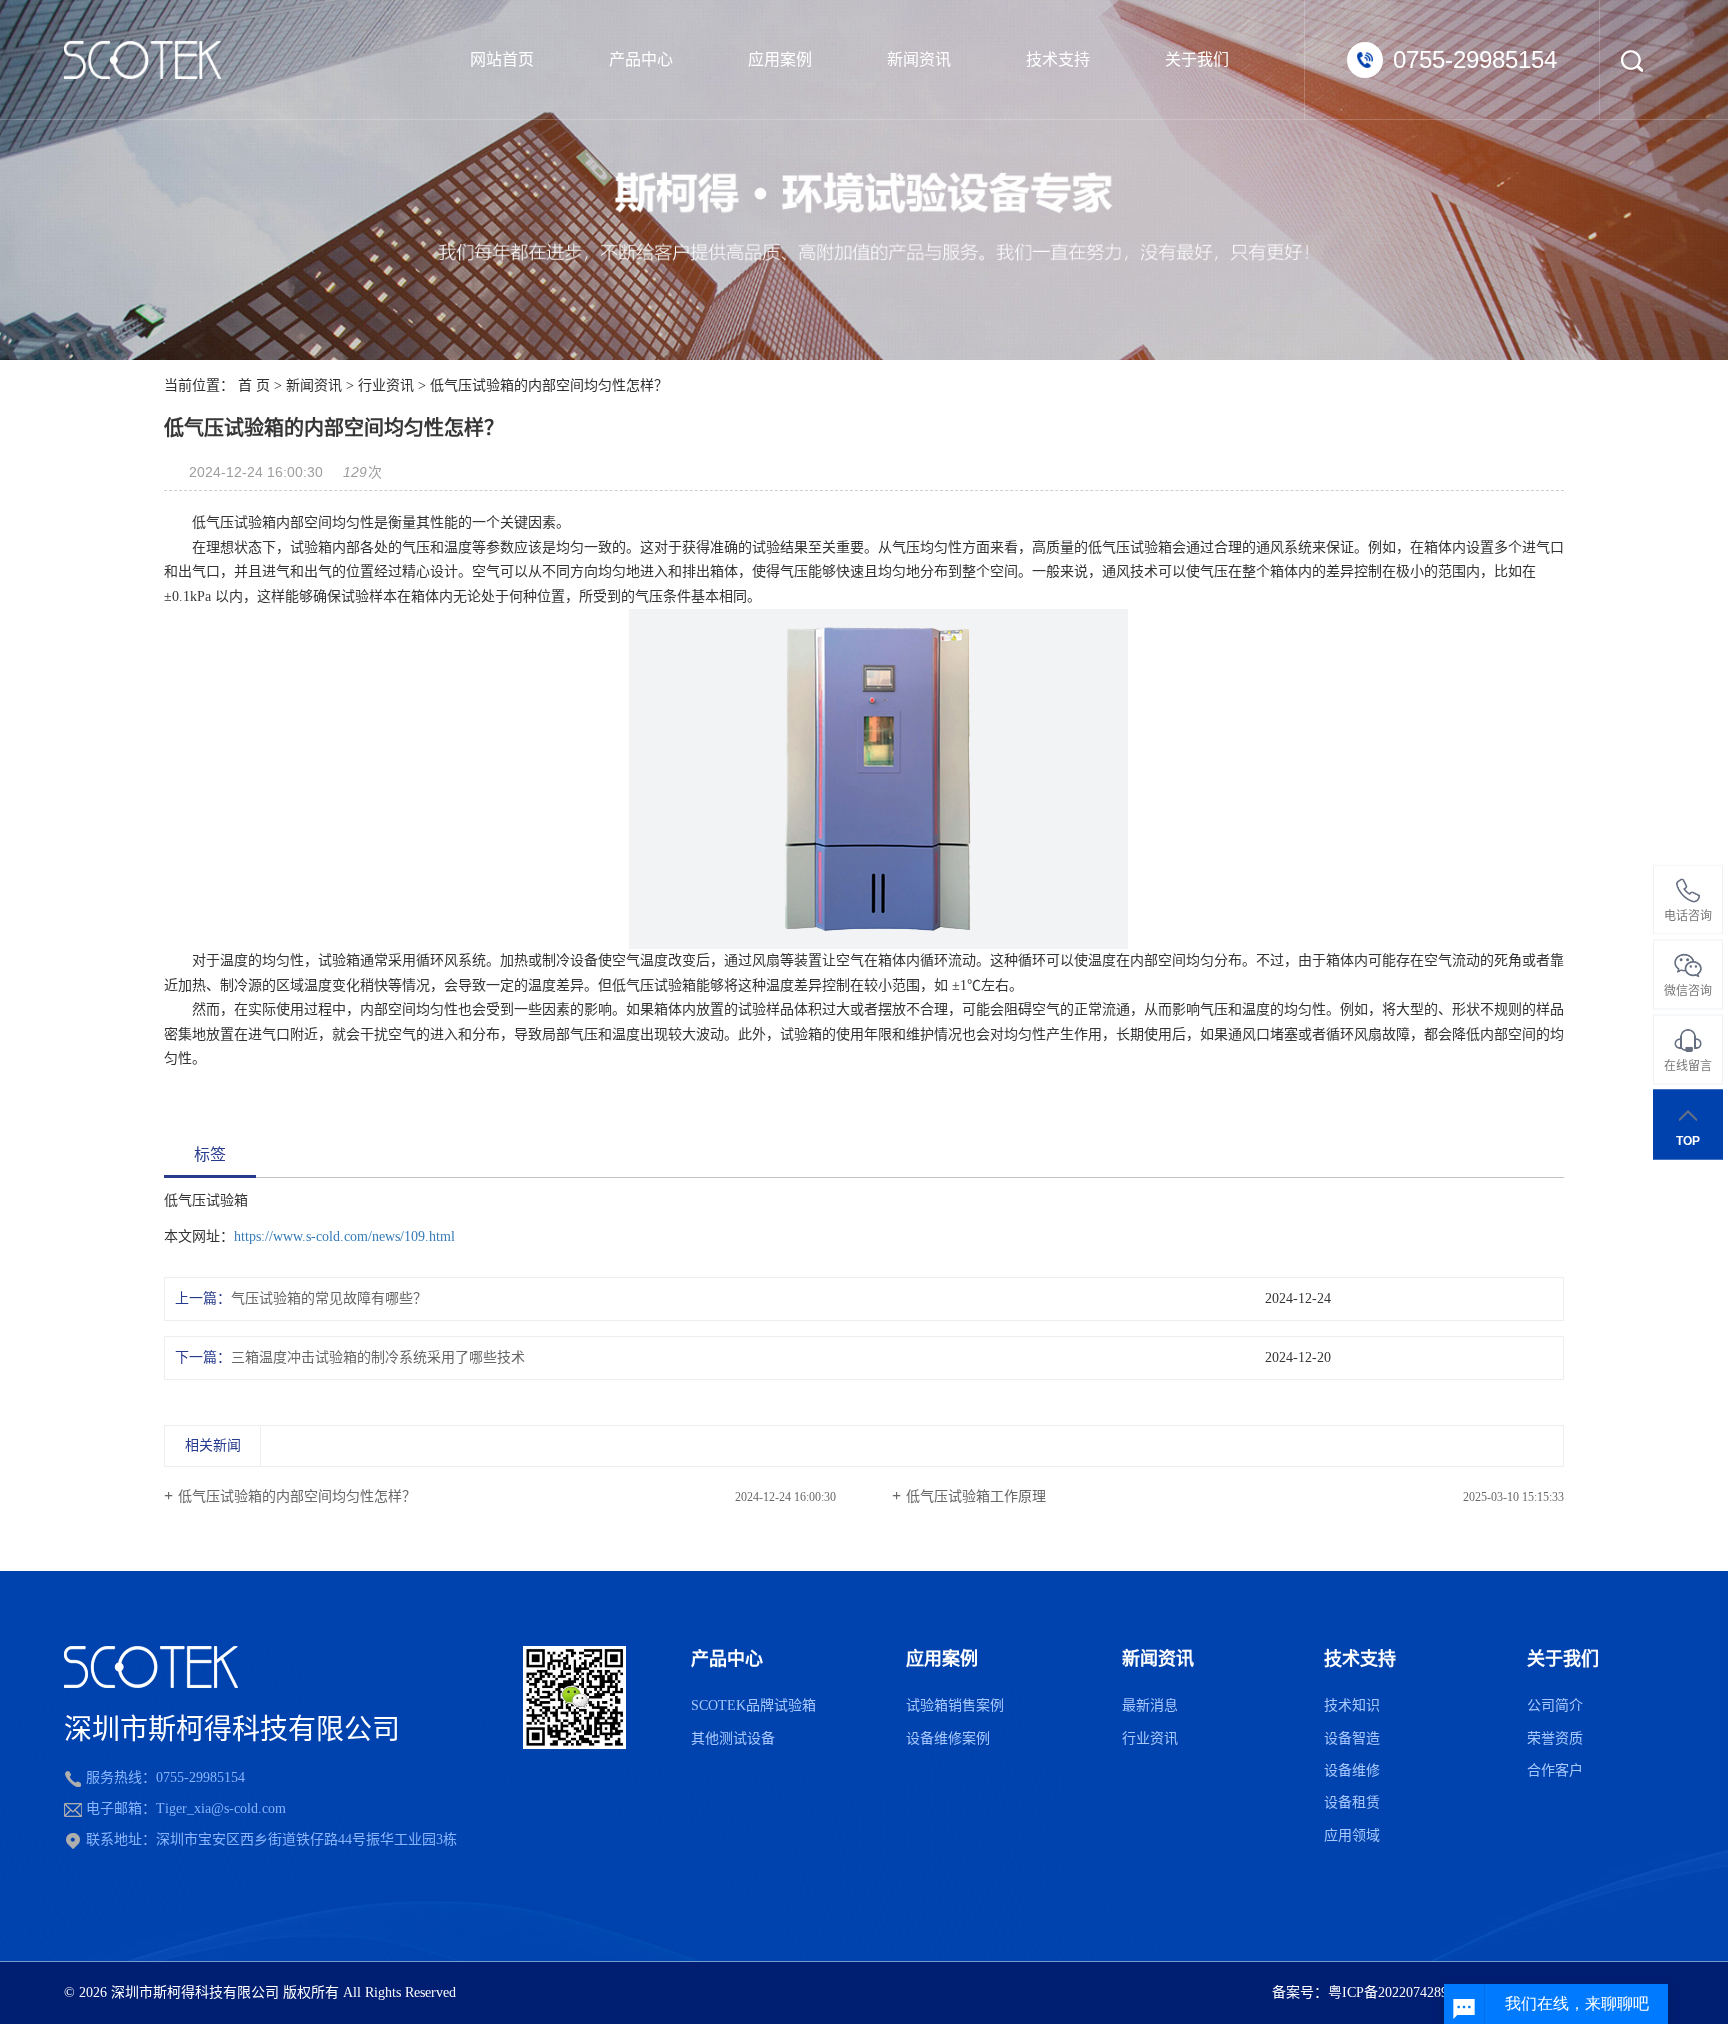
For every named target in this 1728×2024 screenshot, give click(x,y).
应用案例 (780, 59)
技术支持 (1058, 59)
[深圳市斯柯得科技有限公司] (142, 60)
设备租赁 (1352, 1802)
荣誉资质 (1555, 1738)
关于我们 (1197, 59)
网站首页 (502, 59)
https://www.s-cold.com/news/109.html (344, 1236)
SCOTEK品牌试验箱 (753, 1705)
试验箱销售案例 (955, 1705)
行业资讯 (386, 385)
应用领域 (1352, 1835)
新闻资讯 (919, 59)
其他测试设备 (733, 1738)
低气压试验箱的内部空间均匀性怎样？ (297, 1496)
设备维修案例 (948, 1738)
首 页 (254, 385)
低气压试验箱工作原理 (976, 1496)
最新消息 (1150, 1705)
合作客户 (1555, 1770)
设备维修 (1352, 1770)
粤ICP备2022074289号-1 (1401, 1992)
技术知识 (1352, 1705)
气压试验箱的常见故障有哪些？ (329, 1298)
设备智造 (1352, 1738)
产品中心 (641, 59)
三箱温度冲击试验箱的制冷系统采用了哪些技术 (378, 1357)
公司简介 (1555, 1705)
